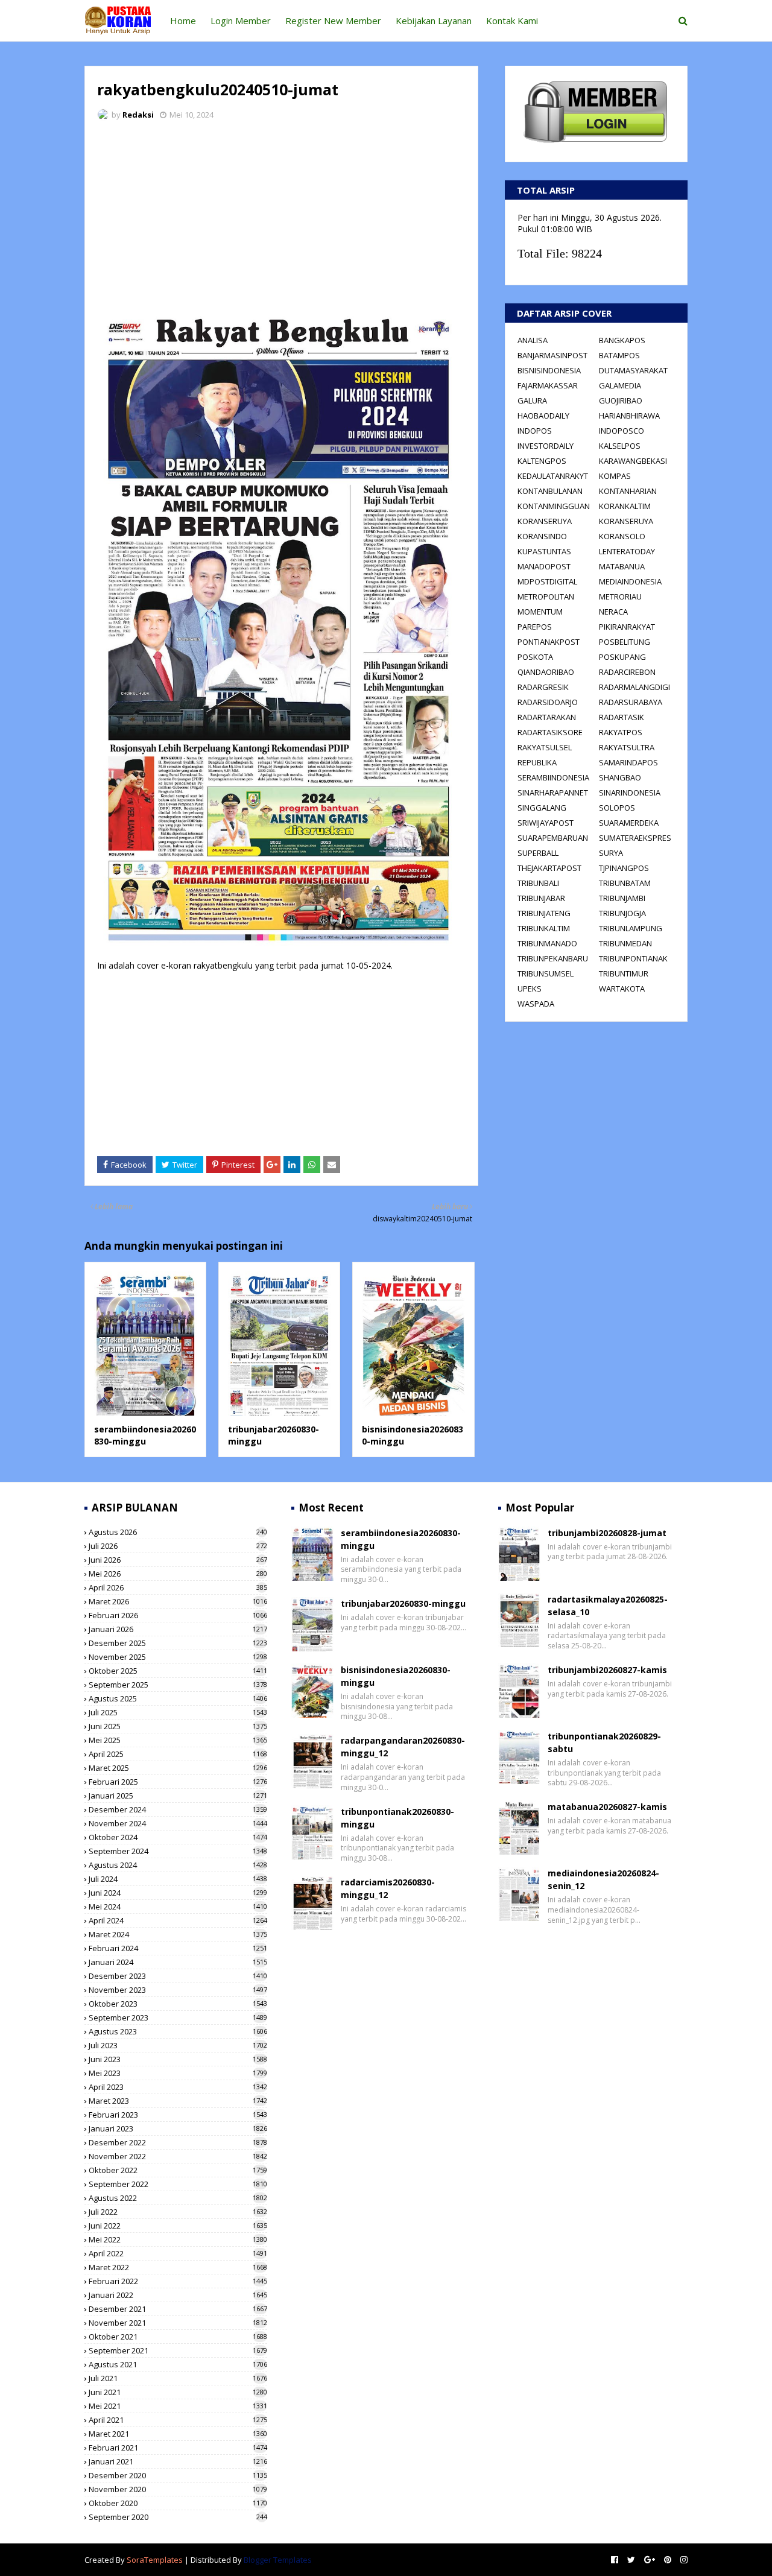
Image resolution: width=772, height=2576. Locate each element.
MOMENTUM (540, 612)
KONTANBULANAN (550, 491)
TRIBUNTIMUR (624, 973)
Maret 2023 (178, 2101)
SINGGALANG (542, 808)
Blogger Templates (278, 2560)
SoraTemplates (155, 2560)
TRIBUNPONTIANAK (633, 958)
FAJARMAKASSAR (548, 385)
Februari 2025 (178, 1782)
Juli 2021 (178, 2378)
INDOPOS (535, 431)
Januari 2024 (178, 1962)
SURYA (611, 853)
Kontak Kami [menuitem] (512, 21)
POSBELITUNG (625, 642)
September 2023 (178, 2017)
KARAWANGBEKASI (633, 461)
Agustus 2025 (178, 1698)
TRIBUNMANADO (547, 943)
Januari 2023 (178, 2128)
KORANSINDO (542, 536)
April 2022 (178, 2253)
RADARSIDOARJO (548, 702)
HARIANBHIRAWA (629, 416)
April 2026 (178, 1587)
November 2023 (178, 1990)
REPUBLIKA (537, 762)
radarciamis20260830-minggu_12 (388, 1888)
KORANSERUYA (545, 521)
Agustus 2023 (178, 2031)
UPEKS (530, 989)
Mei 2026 (178, 1574)
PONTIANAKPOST (549, 642)
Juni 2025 (178, 1726)
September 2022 (178, 2184)
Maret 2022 (178, 2267)
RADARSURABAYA (631, 702)
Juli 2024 (178, 1879)
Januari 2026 (178, 1629)
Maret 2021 (178, 2434)
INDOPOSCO (622, 431)
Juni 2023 (178, 2059)
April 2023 (178, 2087)
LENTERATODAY (627, 551)
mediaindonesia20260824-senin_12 (603, 1879)
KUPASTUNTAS (544, 551)
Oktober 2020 (178, 2503)
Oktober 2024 (178, 1837)
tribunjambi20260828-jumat (607, 1533)
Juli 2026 (178, 1546)
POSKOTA (535, 657)
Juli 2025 (178, 1712)
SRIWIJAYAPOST (546, 823)
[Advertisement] (281, 220)
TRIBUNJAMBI (622, 898)
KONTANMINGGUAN (554, 506)
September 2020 (178, 2517)
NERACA (613, 612)
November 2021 (178, 2323)
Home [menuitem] (183, 21)
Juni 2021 (178, 2392)
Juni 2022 (178, 2226)
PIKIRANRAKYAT (627, 627)
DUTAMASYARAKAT (633, 370)
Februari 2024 (178, 1948)
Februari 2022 (178, 2281)
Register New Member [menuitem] (333, 21)
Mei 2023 (178, 2073)
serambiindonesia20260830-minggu (145, 1435)
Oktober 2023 (178, 2004)
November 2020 (178, 2489)
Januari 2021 (178, 2461)
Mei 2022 (178, 2239)
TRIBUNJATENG (544, 913)
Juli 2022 (178, 2212)
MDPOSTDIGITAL (547, 581)
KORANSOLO (622, 536)
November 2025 (178, 1657)
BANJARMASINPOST (552, 355)
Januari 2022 (178, 2295)
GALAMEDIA (620, 385)
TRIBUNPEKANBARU (553, 958)
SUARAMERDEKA (629, 823)
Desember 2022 (178, 2142)
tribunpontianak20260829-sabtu (604, 1742)
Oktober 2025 (178, 1671)
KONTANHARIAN (628, 491)
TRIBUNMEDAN (625, 943)
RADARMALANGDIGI (634, 687)
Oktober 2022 (178, 2170)
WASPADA (536, 1004)
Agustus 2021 (178, 2364)
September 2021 (178, 2350)
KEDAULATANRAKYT (553, 476)
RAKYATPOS (621, 732)
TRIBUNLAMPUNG (631, 928)
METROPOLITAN (546, 597)
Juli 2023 (178, 2045)
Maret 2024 (178, 1934)
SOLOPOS (617, 808)
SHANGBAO (620, 777)
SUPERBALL (538, 853)
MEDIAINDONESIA (630, 581)
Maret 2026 (178, 1601)
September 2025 (178, 1685)
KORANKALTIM (625, 506)
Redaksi (138, 115)
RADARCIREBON (627, 672)
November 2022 (178, 2156)
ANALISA (533, 340)
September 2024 (178, 1851)
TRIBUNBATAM (625, 883)
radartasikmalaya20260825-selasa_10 (608, 1606)
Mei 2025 (178, 1740)
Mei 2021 (178, 2406)
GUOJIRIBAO (621, 400)
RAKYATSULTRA (627, 747)
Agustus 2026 (178, 1532)
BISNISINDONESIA (549, 370)
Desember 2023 (178, 1976)
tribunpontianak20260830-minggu (397, 1818)
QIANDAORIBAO (546, 672)
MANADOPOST (544, 566)
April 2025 (178, 1754)
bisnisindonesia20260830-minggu (396, 1676)
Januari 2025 (178, 1796)
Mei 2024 (178, 1907)
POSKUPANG (622, 657)
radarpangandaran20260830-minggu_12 (403, 1747)
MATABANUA (622, 566)
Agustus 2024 (178, 1865)
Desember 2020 (178, 2475)
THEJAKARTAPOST (549, 868)
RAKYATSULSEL (545, 747)
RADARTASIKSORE (550, 732)
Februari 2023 (178, 2115)
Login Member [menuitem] (241, 21)
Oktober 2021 (178, 2337)
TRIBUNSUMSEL (546, 973)
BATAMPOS (619, 355)
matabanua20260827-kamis (607, 1807)
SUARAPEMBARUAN (553, 838)
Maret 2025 (178, 1768)
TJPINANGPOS (624, 868)
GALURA (532, 400)
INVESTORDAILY (546, 446)
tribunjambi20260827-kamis (607, 1670)
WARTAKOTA (622, 989)
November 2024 (178, 1823)
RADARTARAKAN (547, 717)
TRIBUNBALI (538, 883)
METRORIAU (620, 597)
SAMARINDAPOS (628, 762)
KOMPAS (615, 476)
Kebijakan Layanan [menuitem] (434, 21)
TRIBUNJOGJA (622, 913)
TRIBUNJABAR (541, 898)
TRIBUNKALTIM (544, 928)
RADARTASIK (622, 717)
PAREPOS (535, 627)
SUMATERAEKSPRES (635, 838)
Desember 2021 (178, 2309)
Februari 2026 (178, 1615)
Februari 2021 (178, 2448)
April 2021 (178, 2420)
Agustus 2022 (178, 2198)
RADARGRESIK (543, 687)
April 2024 (178, 1920)
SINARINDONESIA (630, 793)
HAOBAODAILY (543, 416)
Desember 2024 (178, 1809)
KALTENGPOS (542, 461)
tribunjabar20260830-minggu (403, 1603)
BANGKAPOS (622, 340)
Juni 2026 (178, 1560)
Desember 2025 (178, 1643)
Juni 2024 (178, 1893)
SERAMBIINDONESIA (553, 777)
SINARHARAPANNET (553, 793)
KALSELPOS (620, 446)
